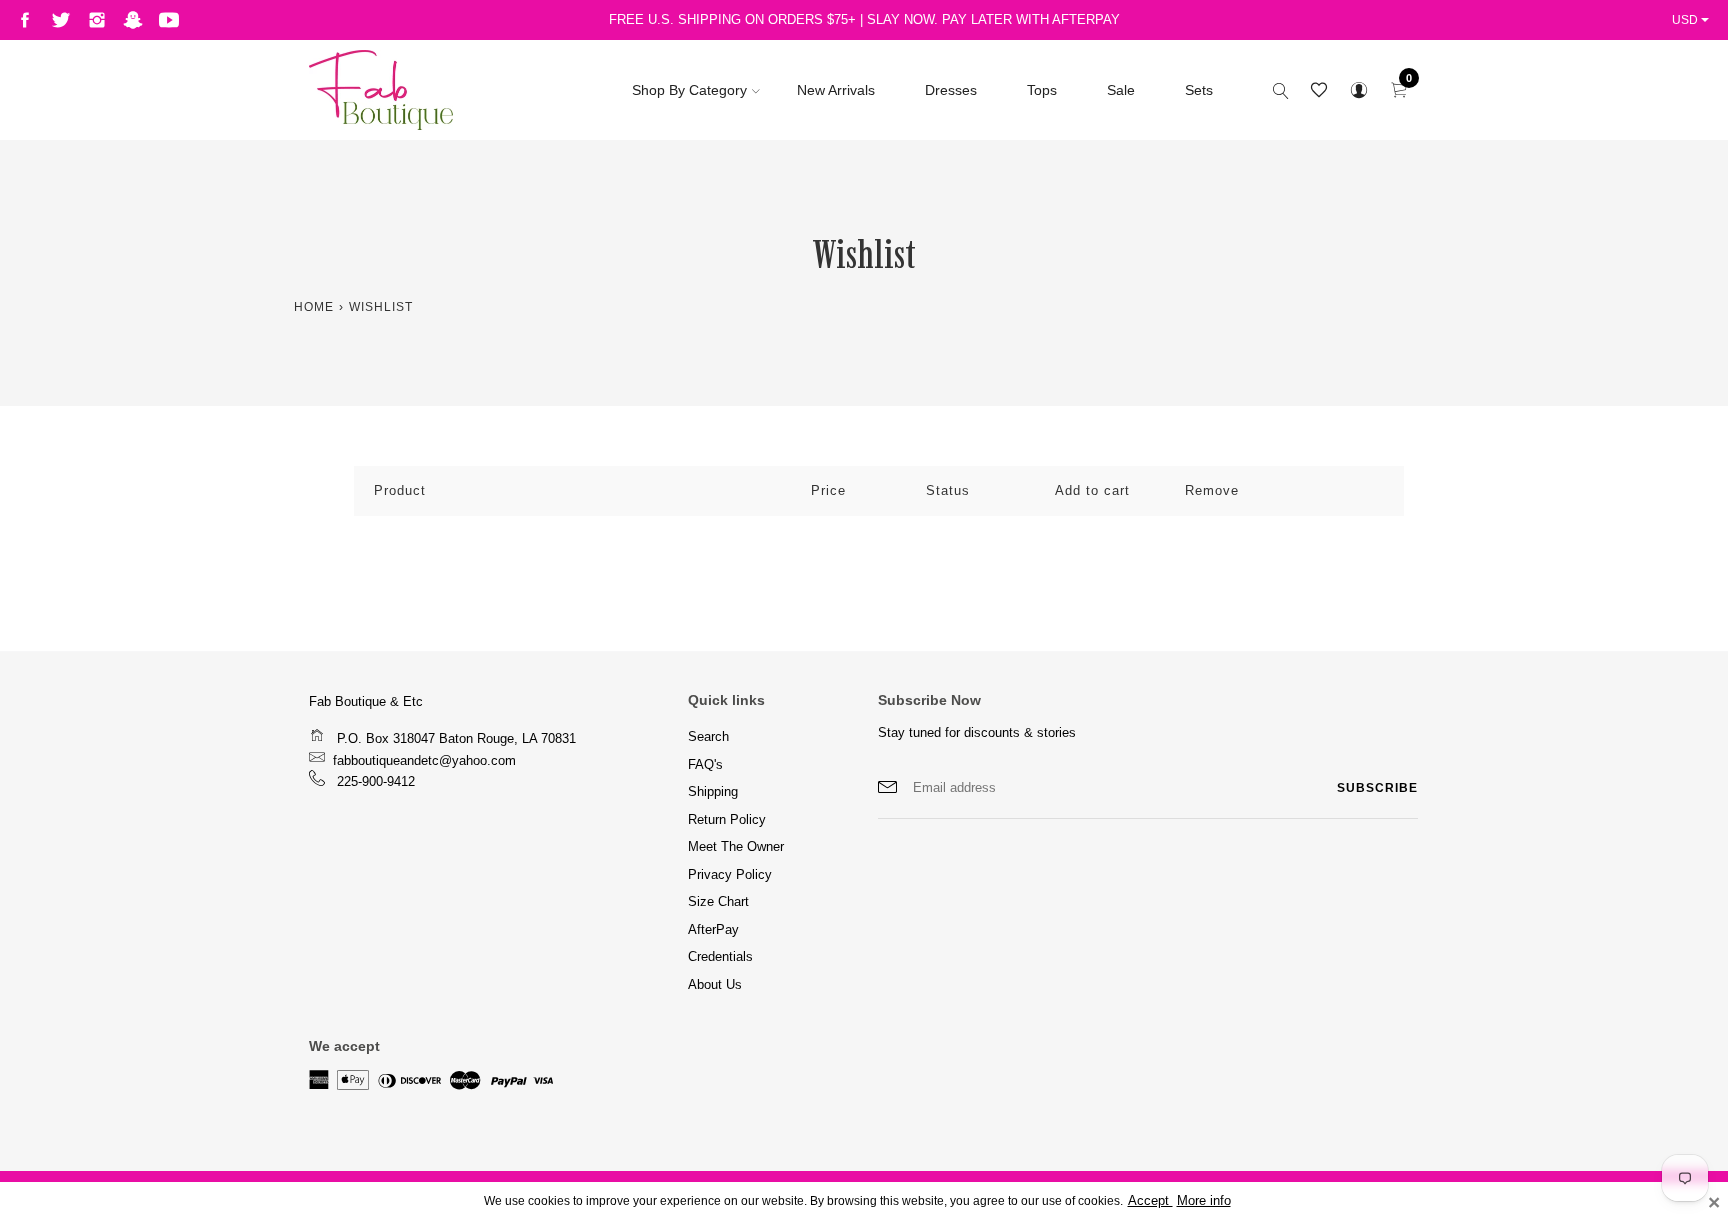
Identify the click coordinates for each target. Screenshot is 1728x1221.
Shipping (713, 791)
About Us (715, 984)
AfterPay (713, 929)
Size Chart (718, 901)
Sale (1121, 90)
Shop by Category (689, 90)
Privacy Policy (730, 874)
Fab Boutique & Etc (366, 701)
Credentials (720, 956)
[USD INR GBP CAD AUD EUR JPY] (1692, 20)
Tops (1042, 90)
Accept (1150, 1201)
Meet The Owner (736, 846)
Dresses (951, 90)
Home (314, 307)
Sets (1199, 90)
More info (1204, 1201)
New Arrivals (836, 90)
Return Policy (727, 819)
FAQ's (705, 764)
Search (708, 736)
